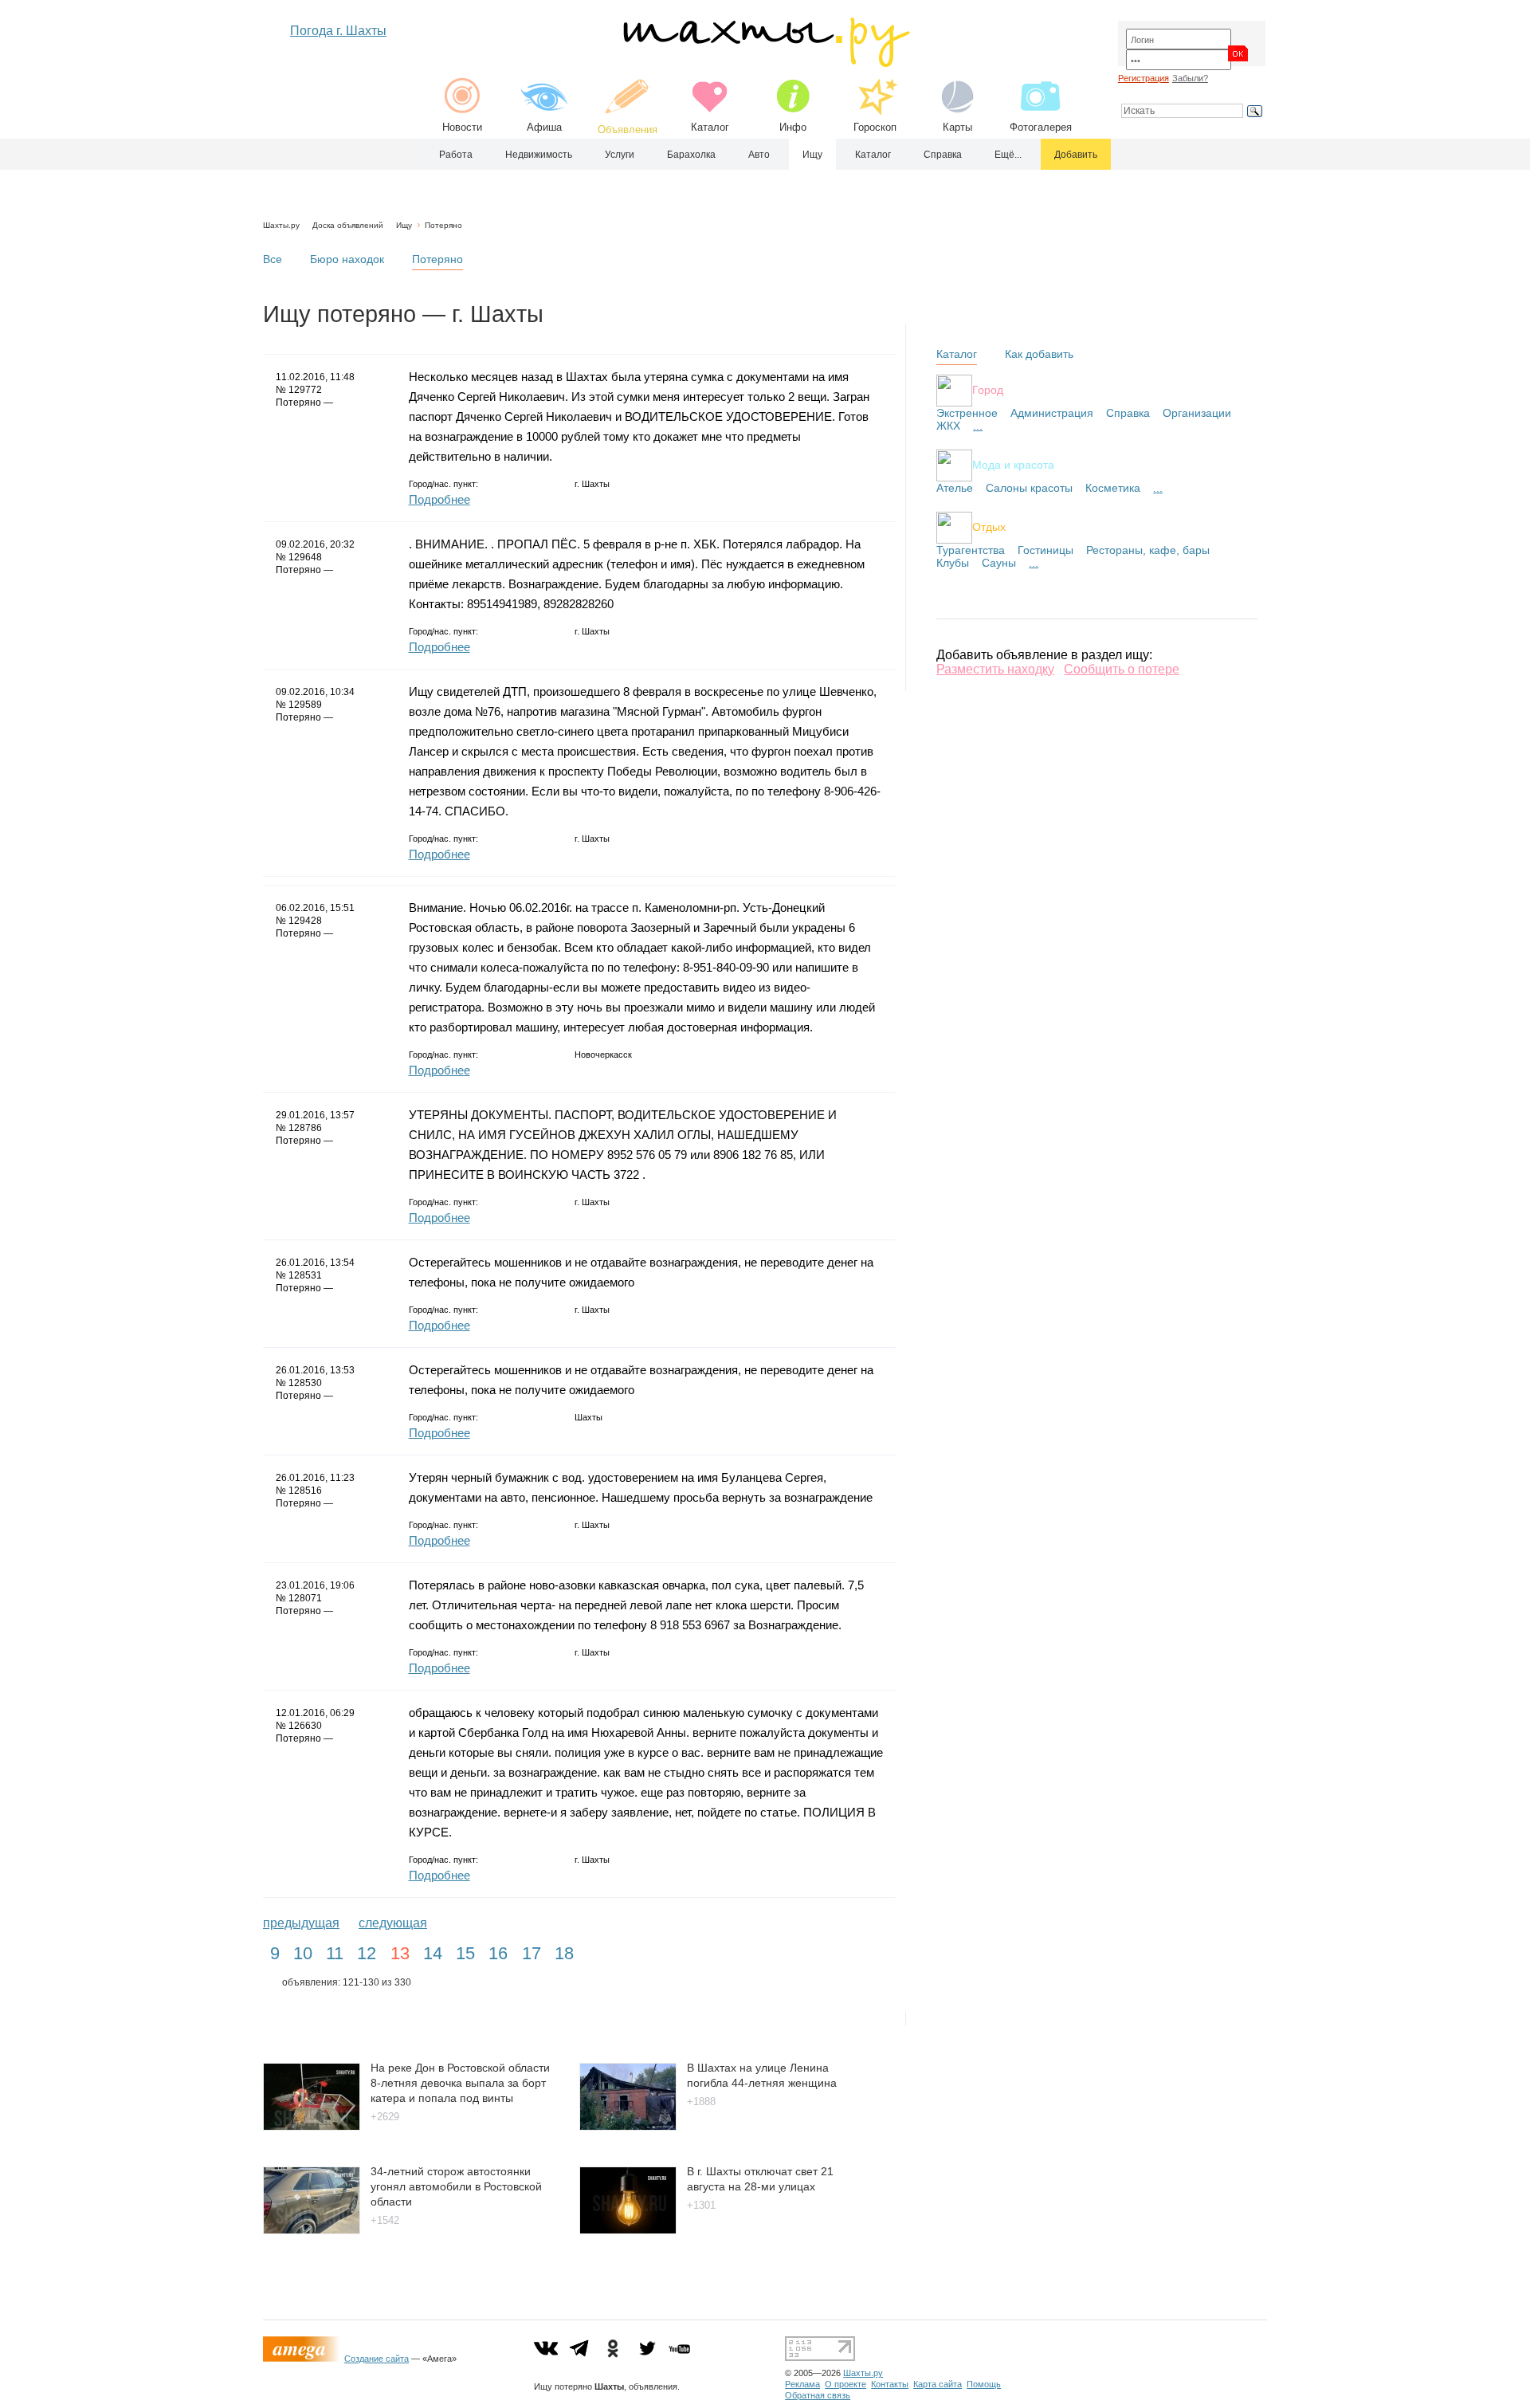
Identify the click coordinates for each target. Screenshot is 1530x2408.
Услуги (620, 155)
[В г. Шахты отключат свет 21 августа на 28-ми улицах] (628, 2230)
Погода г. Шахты (338, 31)
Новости (462, 127)
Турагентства (971, 550)
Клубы (953, 563)
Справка (943, 155)
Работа (456, 155)
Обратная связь (818, 2395)
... (978, 426)
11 (335, 1953)
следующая (393, 1923)
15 (465, 1953)
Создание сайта (377, 2359)
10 (303, 1953)
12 (367, 1953)
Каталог (710, 127)
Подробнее (439, 499)
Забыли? (1190, 78)
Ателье (955, 488)
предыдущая (301, 1923)
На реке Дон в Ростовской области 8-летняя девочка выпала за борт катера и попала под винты (460, 2082)
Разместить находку (995, 669)
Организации (1197, 413)
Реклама (802, 2384)
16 (498, 1953)
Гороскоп (875, 127)
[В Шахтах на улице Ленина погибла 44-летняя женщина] (628, 2126)
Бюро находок (347, 259)
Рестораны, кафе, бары (1148, 550)
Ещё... (1008, 155)
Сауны (999, 563)
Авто (759, 155)
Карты (957, 127)
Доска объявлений (348, 225)
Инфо (793, 127)
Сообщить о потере (1122, 669)
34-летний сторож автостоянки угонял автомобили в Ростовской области (456, 2186)
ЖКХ (948, 426)
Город (988, 389)
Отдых (989, 526)
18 (564, 1953)
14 (433, 1953)
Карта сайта (938, 2384)
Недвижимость (539, 155)
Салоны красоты (1029, 488)
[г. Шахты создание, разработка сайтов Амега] (304, 2359)
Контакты (890, 2384)
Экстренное (967, 413)
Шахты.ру (281, 225)
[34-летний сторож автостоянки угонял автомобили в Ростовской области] (312, 2230)
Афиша (544, 127)
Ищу (812, 155)
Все (273, 259)
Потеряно (443, 225)
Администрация (1052, 413)
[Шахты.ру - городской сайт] (765, 63)
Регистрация (1144, 78)
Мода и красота (1013, 464)
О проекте (845, 2384)
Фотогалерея (1041, 127)
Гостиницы (1045, 550)
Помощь (984, 2384)
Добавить (1076, 155)
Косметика (1113, 488)
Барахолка (691, 155)
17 (532, 1953)
